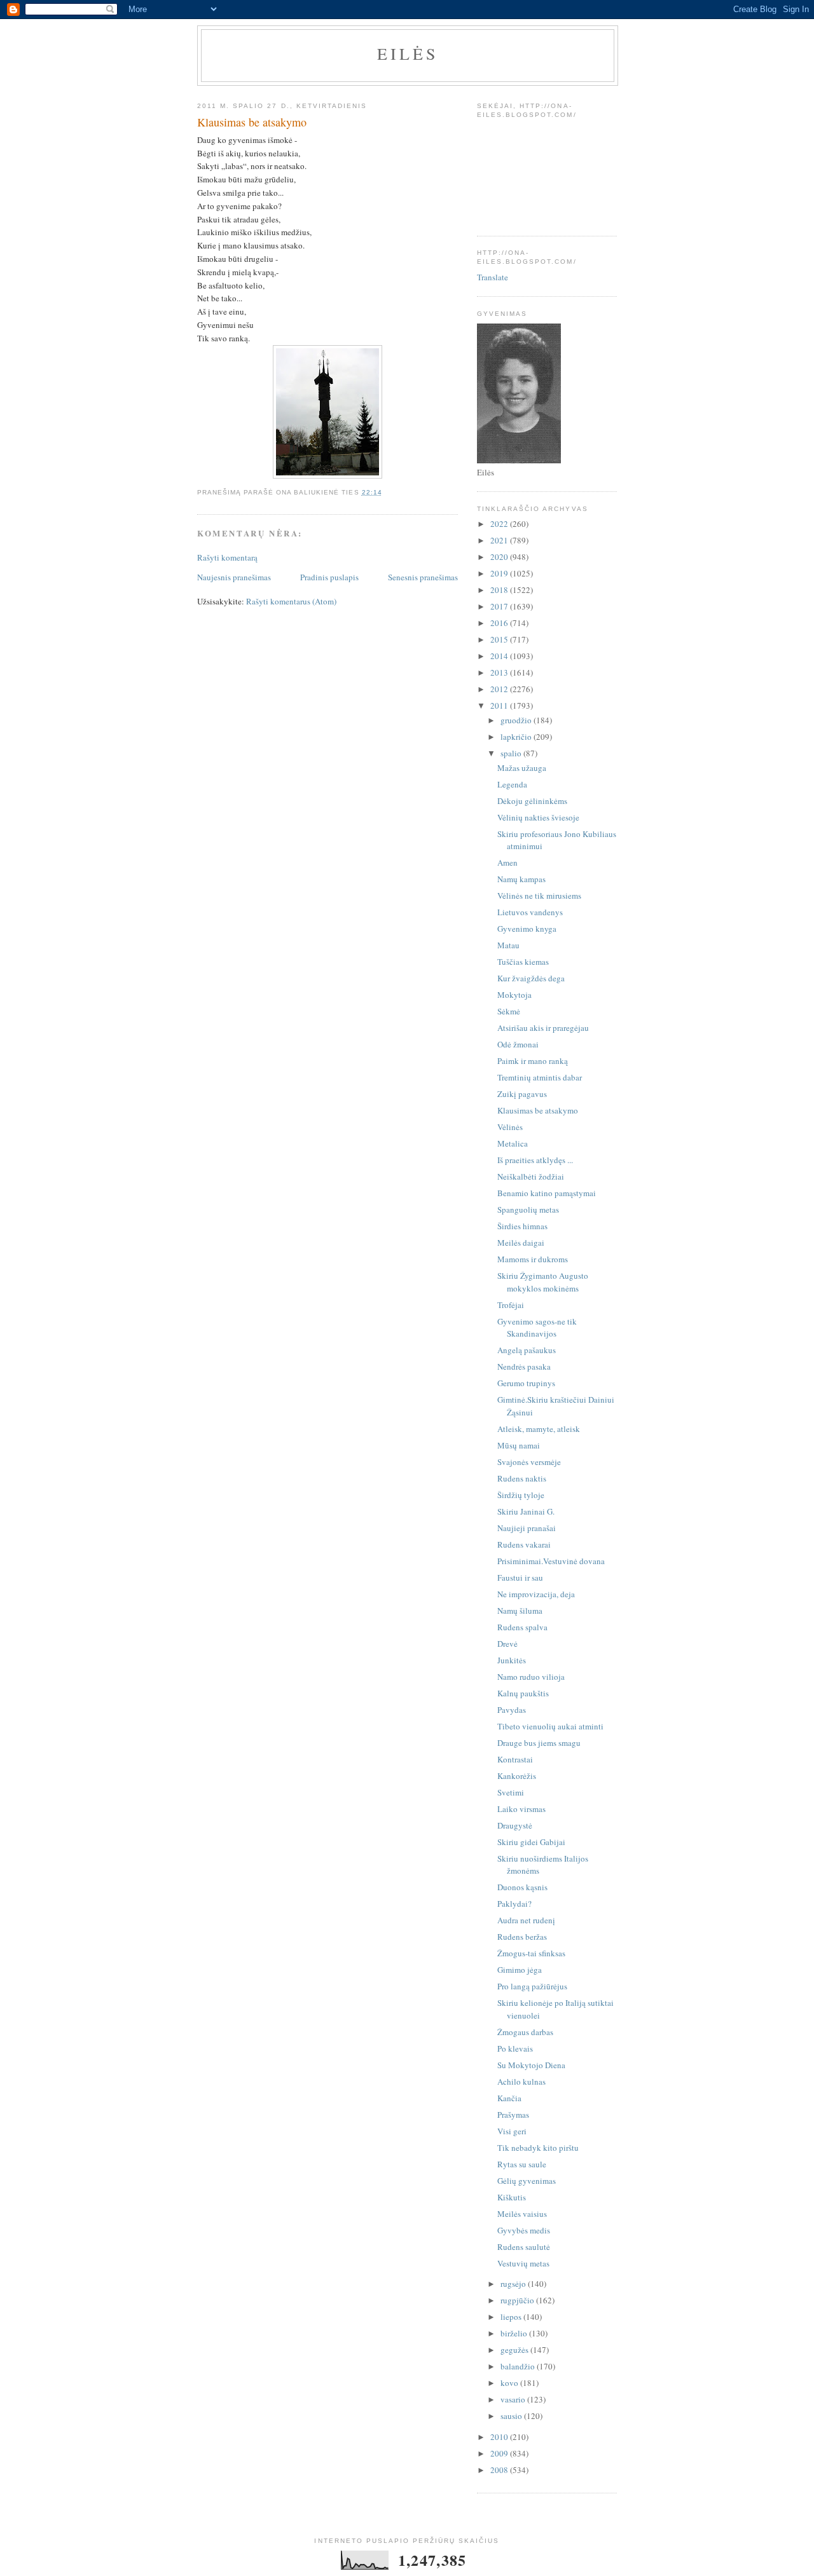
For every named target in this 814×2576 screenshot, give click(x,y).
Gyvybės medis (524, 2230)
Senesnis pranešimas (423, 577)
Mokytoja (514, 995)
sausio (512, 2416)
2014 (500, 656)
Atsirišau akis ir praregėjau (543, 1028)
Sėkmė (509, 1011)
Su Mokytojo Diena (531, 2065)
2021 (500, 540)
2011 (500, 705)
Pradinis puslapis (329, 577)
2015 (500, 639)
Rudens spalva (522, 1627)
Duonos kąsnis (522, 1887)
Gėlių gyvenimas (527, 2181)
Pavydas (512, 1710)
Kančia (509, 2098)
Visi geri (512, 2131)
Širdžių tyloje (521, 1495)
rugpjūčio (518, 2300)
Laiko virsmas (521, 1809)
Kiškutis (512, 2197)
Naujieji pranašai (527, 1528)
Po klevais (515, 2048)
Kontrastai (515, 1759)
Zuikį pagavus (522, 1094)
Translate (493, 277)
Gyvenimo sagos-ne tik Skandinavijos (537, 1328)
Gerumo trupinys (526, 1383)
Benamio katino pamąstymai (547, 1193)
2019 (500, 573)
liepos (512, 2317)
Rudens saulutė (524, 2247)
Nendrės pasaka (524, 1366)
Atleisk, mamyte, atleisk (539, 1429)
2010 (500, 2437)
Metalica (513, 1143)
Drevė (507, 1644)
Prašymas (513, 2115)
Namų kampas (521, 879)
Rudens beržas (522, 1937)
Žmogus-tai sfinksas (531, 1953)
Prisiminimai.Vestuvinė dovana (551, 1561)
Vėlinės (510, 1127)
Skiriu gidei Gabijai (531, 1842)
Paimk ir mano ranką (533, 1061)
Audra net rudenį (526, 1920)
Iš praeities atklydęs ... (535, 1160)
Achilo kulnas (521, 2082)
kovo (510, 2383)
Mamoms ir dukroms (533, 1259)
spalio (512, 753)
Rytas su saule (522, 2164)
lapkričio (517, 737)
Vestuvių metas (523, 2263)
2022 (500, 524)
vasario (514, 2399)
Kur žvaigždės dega (531, 978)
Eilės (408, 53)
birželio (515, 2333)
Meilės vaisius (522, 2214)
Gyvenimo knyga (527, 929)
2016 (500, 623)
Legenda (512, 784)
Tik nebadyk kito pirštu (538, 2148)
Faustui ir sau (520, 1578)
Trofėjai (511, 1305)
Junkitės (512, 1660)
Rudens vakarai (524, 1544)
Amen (507, 862)
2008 (500, 2470)
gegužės (515, 2350)
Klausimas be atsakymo (538, 1110)
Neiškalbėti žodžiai (531, 1176)
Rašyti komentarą (227, 557)
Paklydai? (514, 1904)
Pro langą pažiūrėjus (532, 1986)
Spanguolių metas (528, 1210)
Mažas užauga (522, 768)
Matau (508, 945)
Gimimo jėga (520, 1970)
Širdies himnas (522, 1226)
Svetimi (511, 1792)
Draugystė (515, 1825)
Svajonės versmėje (529, 1462)
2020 (500, 557)
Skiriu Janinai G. (526, 1511)
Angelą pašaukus (527, 1350)
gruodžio (517, 720)
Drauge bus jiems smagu (539, 1743)
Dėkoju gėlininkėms (532, 801)
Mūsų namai (519, 1445)
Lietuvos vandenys (530, 912)
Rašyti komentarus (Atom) (291, 601)
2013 (500, 672)
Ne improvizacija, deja (536, 1594)
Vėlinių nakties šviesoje (538, 817)
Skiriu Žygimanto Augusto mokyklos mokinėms (543, 1282)
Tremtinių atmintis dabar (540, 1077)
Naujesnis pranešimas (234, 577)
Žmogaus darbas (525, 2032)
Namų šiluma (520, 1611)
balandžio (519, 2366)
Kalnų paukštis (523, 1693)
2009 (500, 2453)
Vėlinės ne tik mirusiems (539, 896)
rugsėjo (514, 2284)
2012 (500, 689)
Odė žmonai (518, 1044)
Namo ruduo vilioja (531, 1677)
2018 (500, 590)
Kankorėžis (517, 1776)
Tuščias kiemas (523, 962)
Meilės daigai (521, 1243)
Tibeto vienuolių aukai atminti (550, 1726)
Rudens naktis (522, 1478)
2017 (500, 606)
